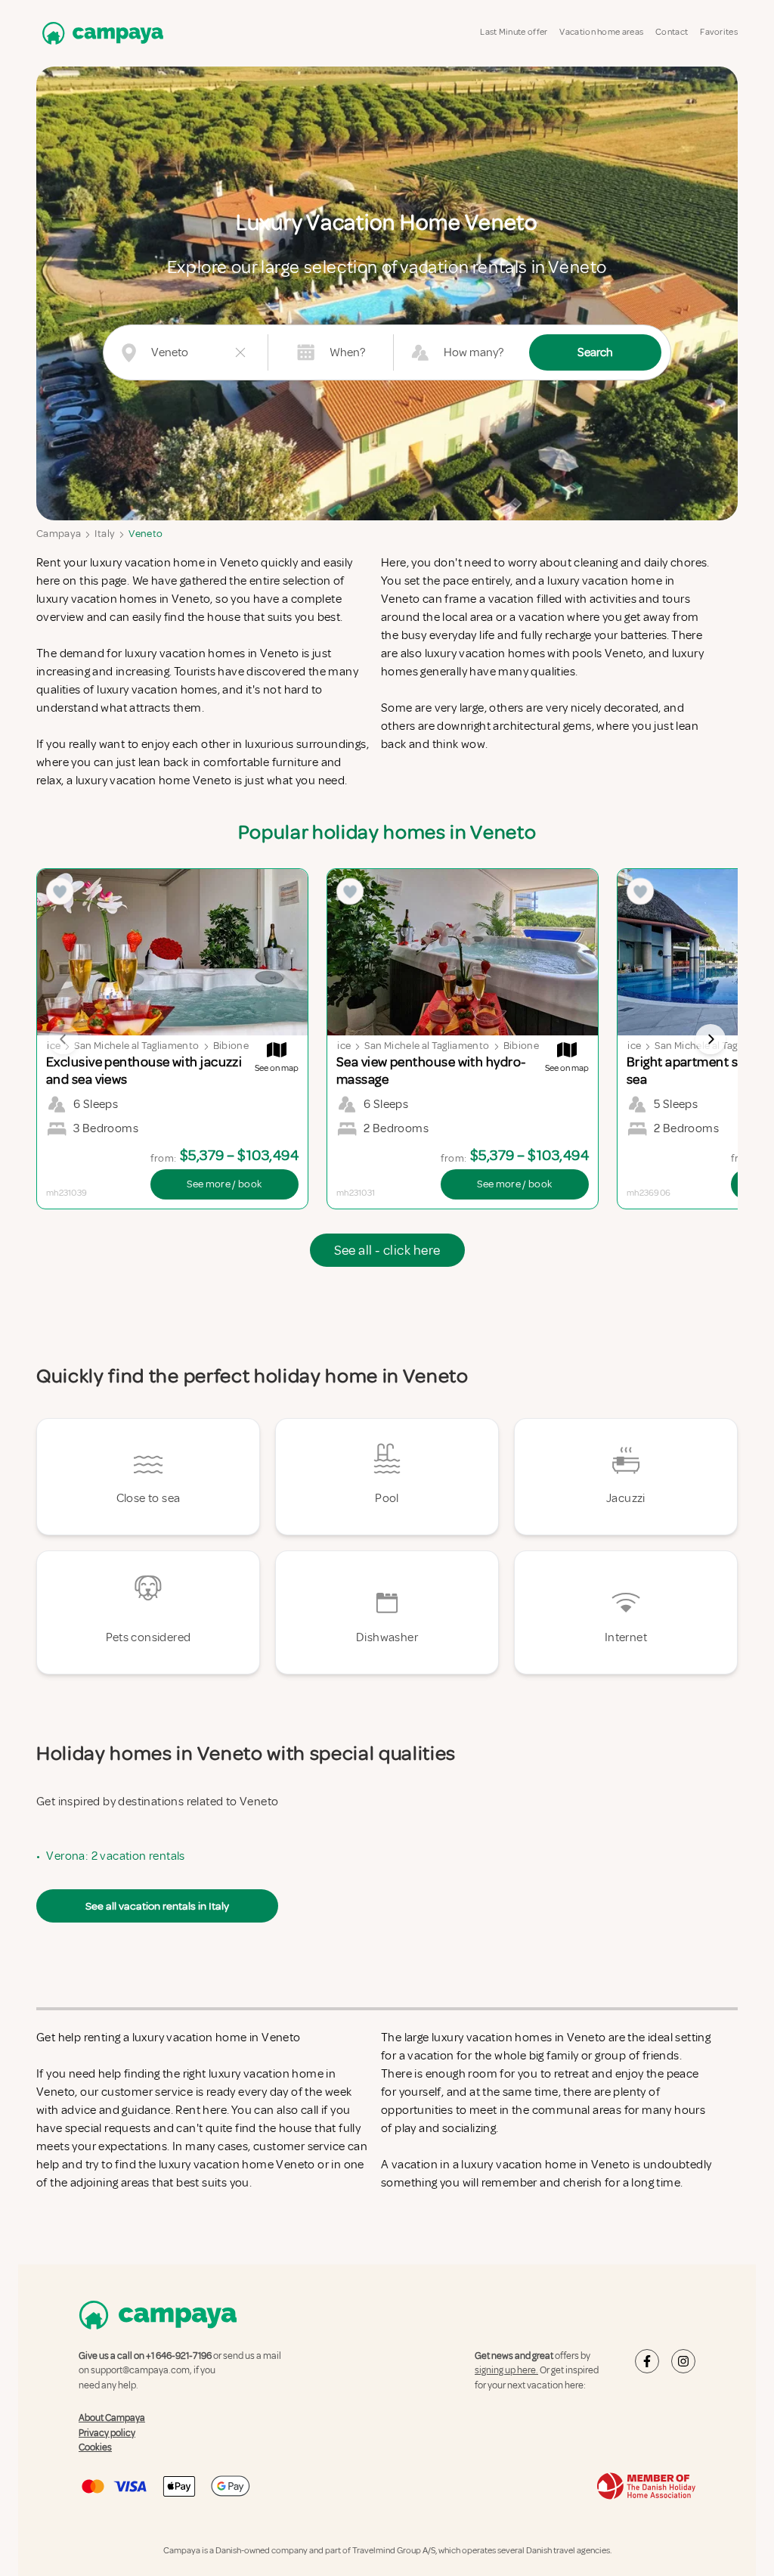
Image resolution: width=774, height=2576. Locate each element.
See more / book (224, 1184)
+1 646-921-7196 (179, 2356)
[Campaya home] (100, 33)
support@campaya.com (140, 2370)
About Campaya (112, 2418)
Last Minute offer (514, 32)
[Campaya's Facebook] (647, 2361)
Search (595, 352)
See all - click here (387, 1250)
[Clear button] (240, 352)
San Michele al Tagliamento (136, 1046)
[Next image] (711, 1039)
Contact (672, 32)
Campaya (59, 534)
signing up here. (506, 2370)
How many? (474, 352)
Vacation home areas (601, 32)
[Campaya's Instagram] (683, 2361)
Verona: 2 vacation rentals (115, 1856)
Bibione (231, 1046)
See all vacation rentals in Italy (157, 1906)
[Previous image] (63, 1039)
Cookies (95, 2447)
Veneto (146, 534)
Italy (105, 534)
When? (347, 352)
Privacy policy (107, 2433)
